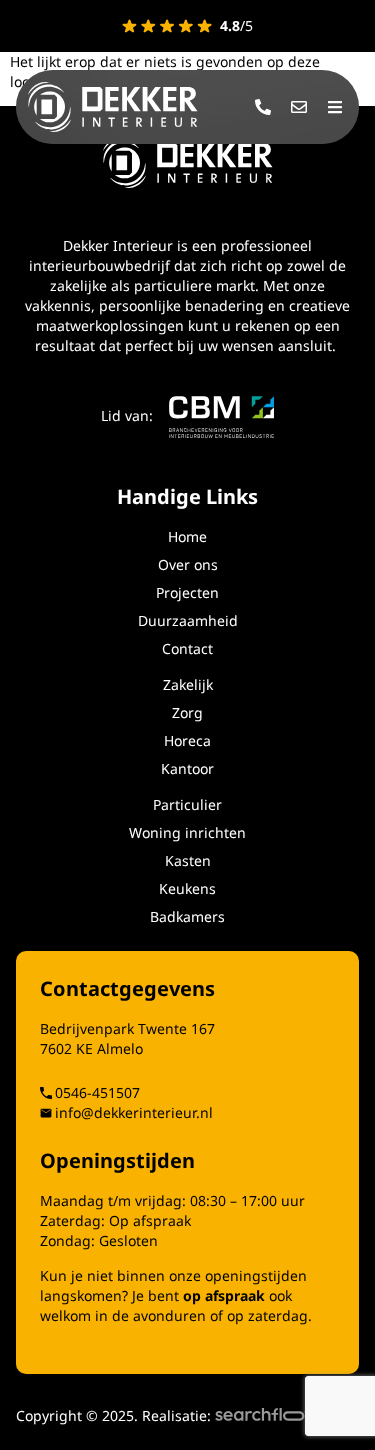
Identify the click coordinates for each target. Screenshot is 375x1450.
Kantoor (187, 768)
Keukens (187, 888)
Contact (187, 648)
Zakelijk (188, 684)
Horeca (187, 740)
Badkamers (187, 916)
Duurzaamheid (188, 620)
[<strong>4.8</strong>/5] (167, 26)
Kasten (188, 860)
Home (187, 536)
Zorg (187, 712)
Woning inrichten (187, 832)
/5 (236, 25)
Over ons (188, 564)
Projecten (187, 592)
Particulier (187, 804)
